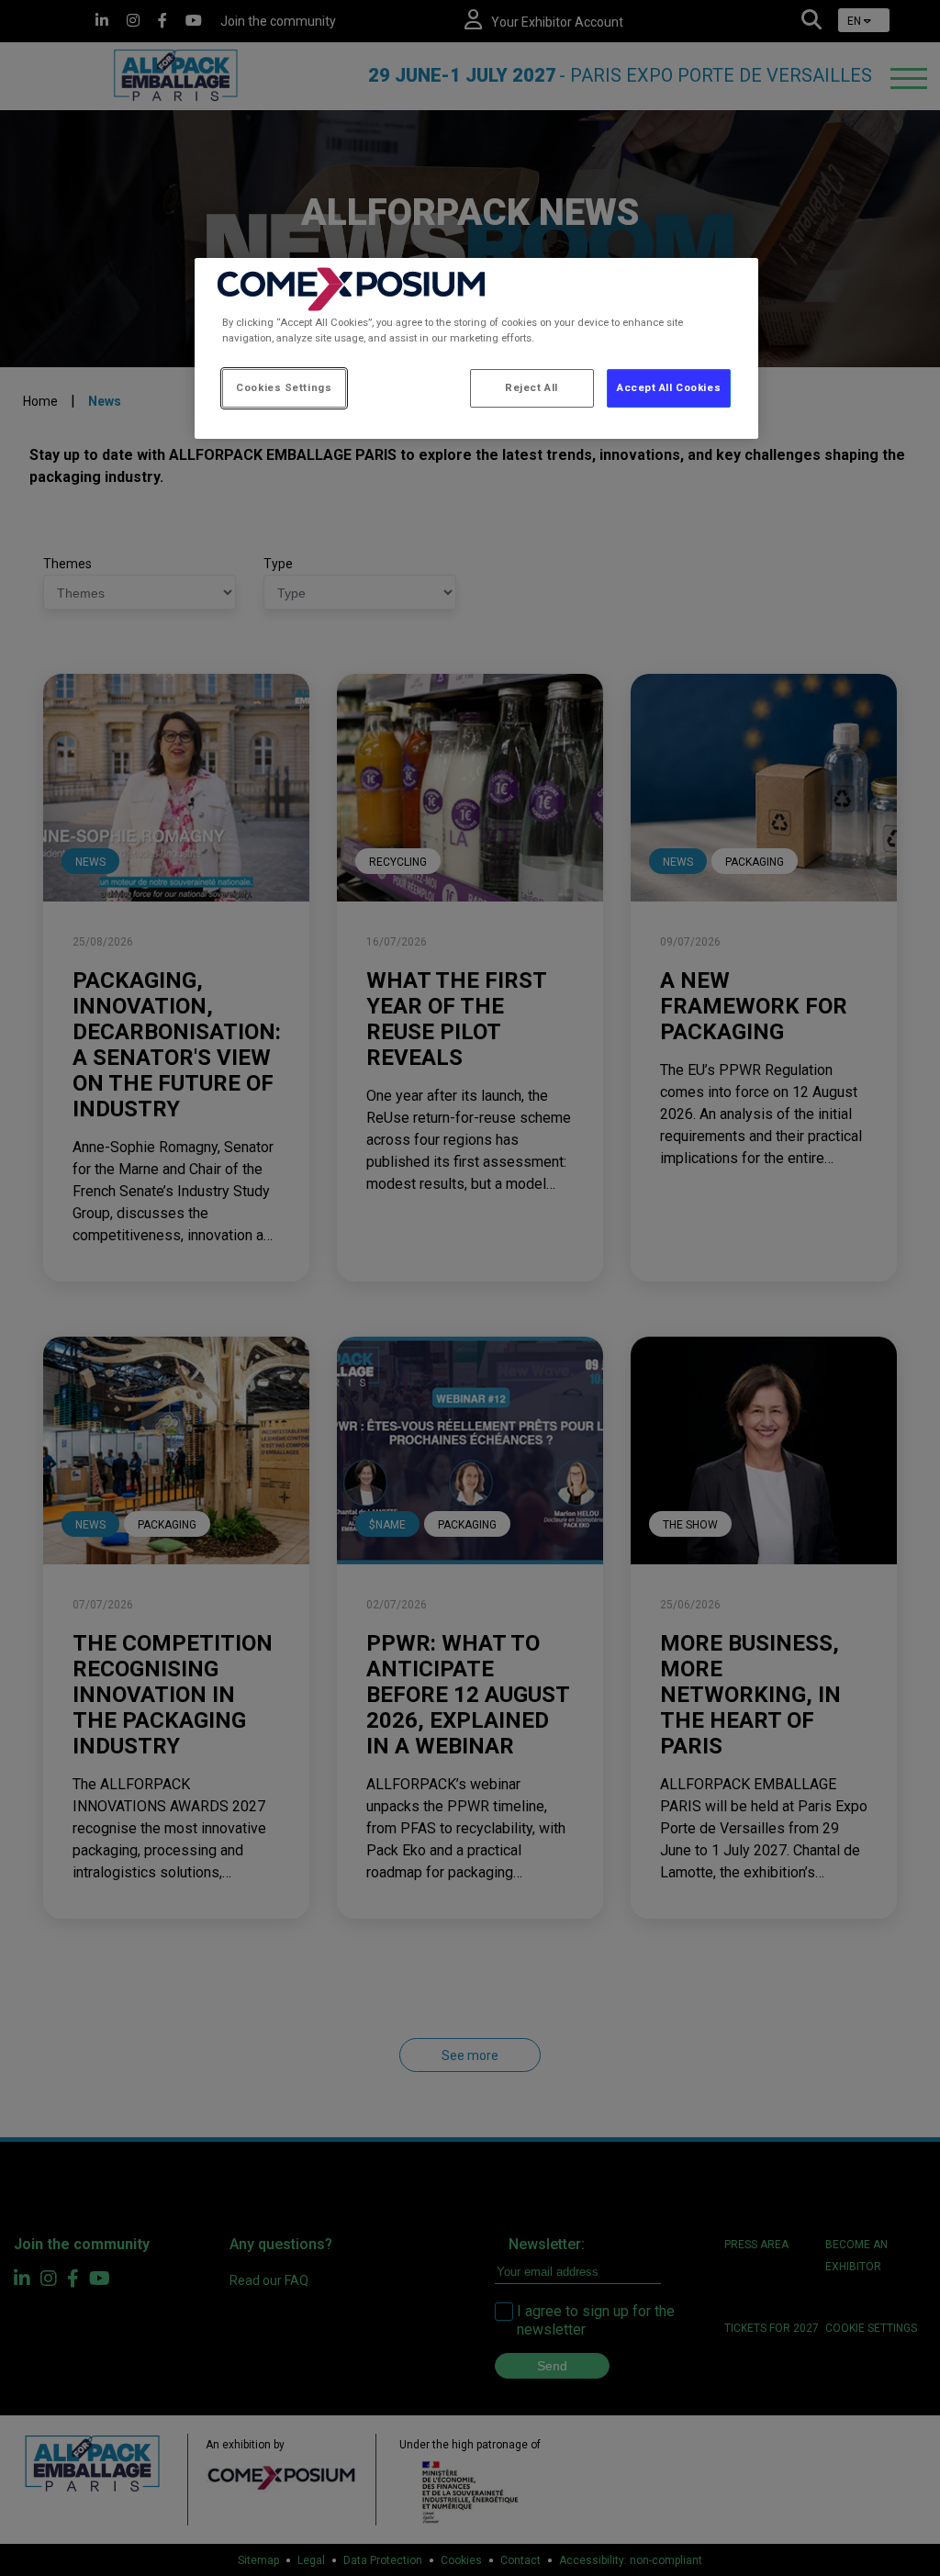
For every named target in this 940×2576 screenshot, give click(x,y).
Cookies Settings (284, 387)
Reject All (532, 387)
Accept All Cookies (669, 387)
